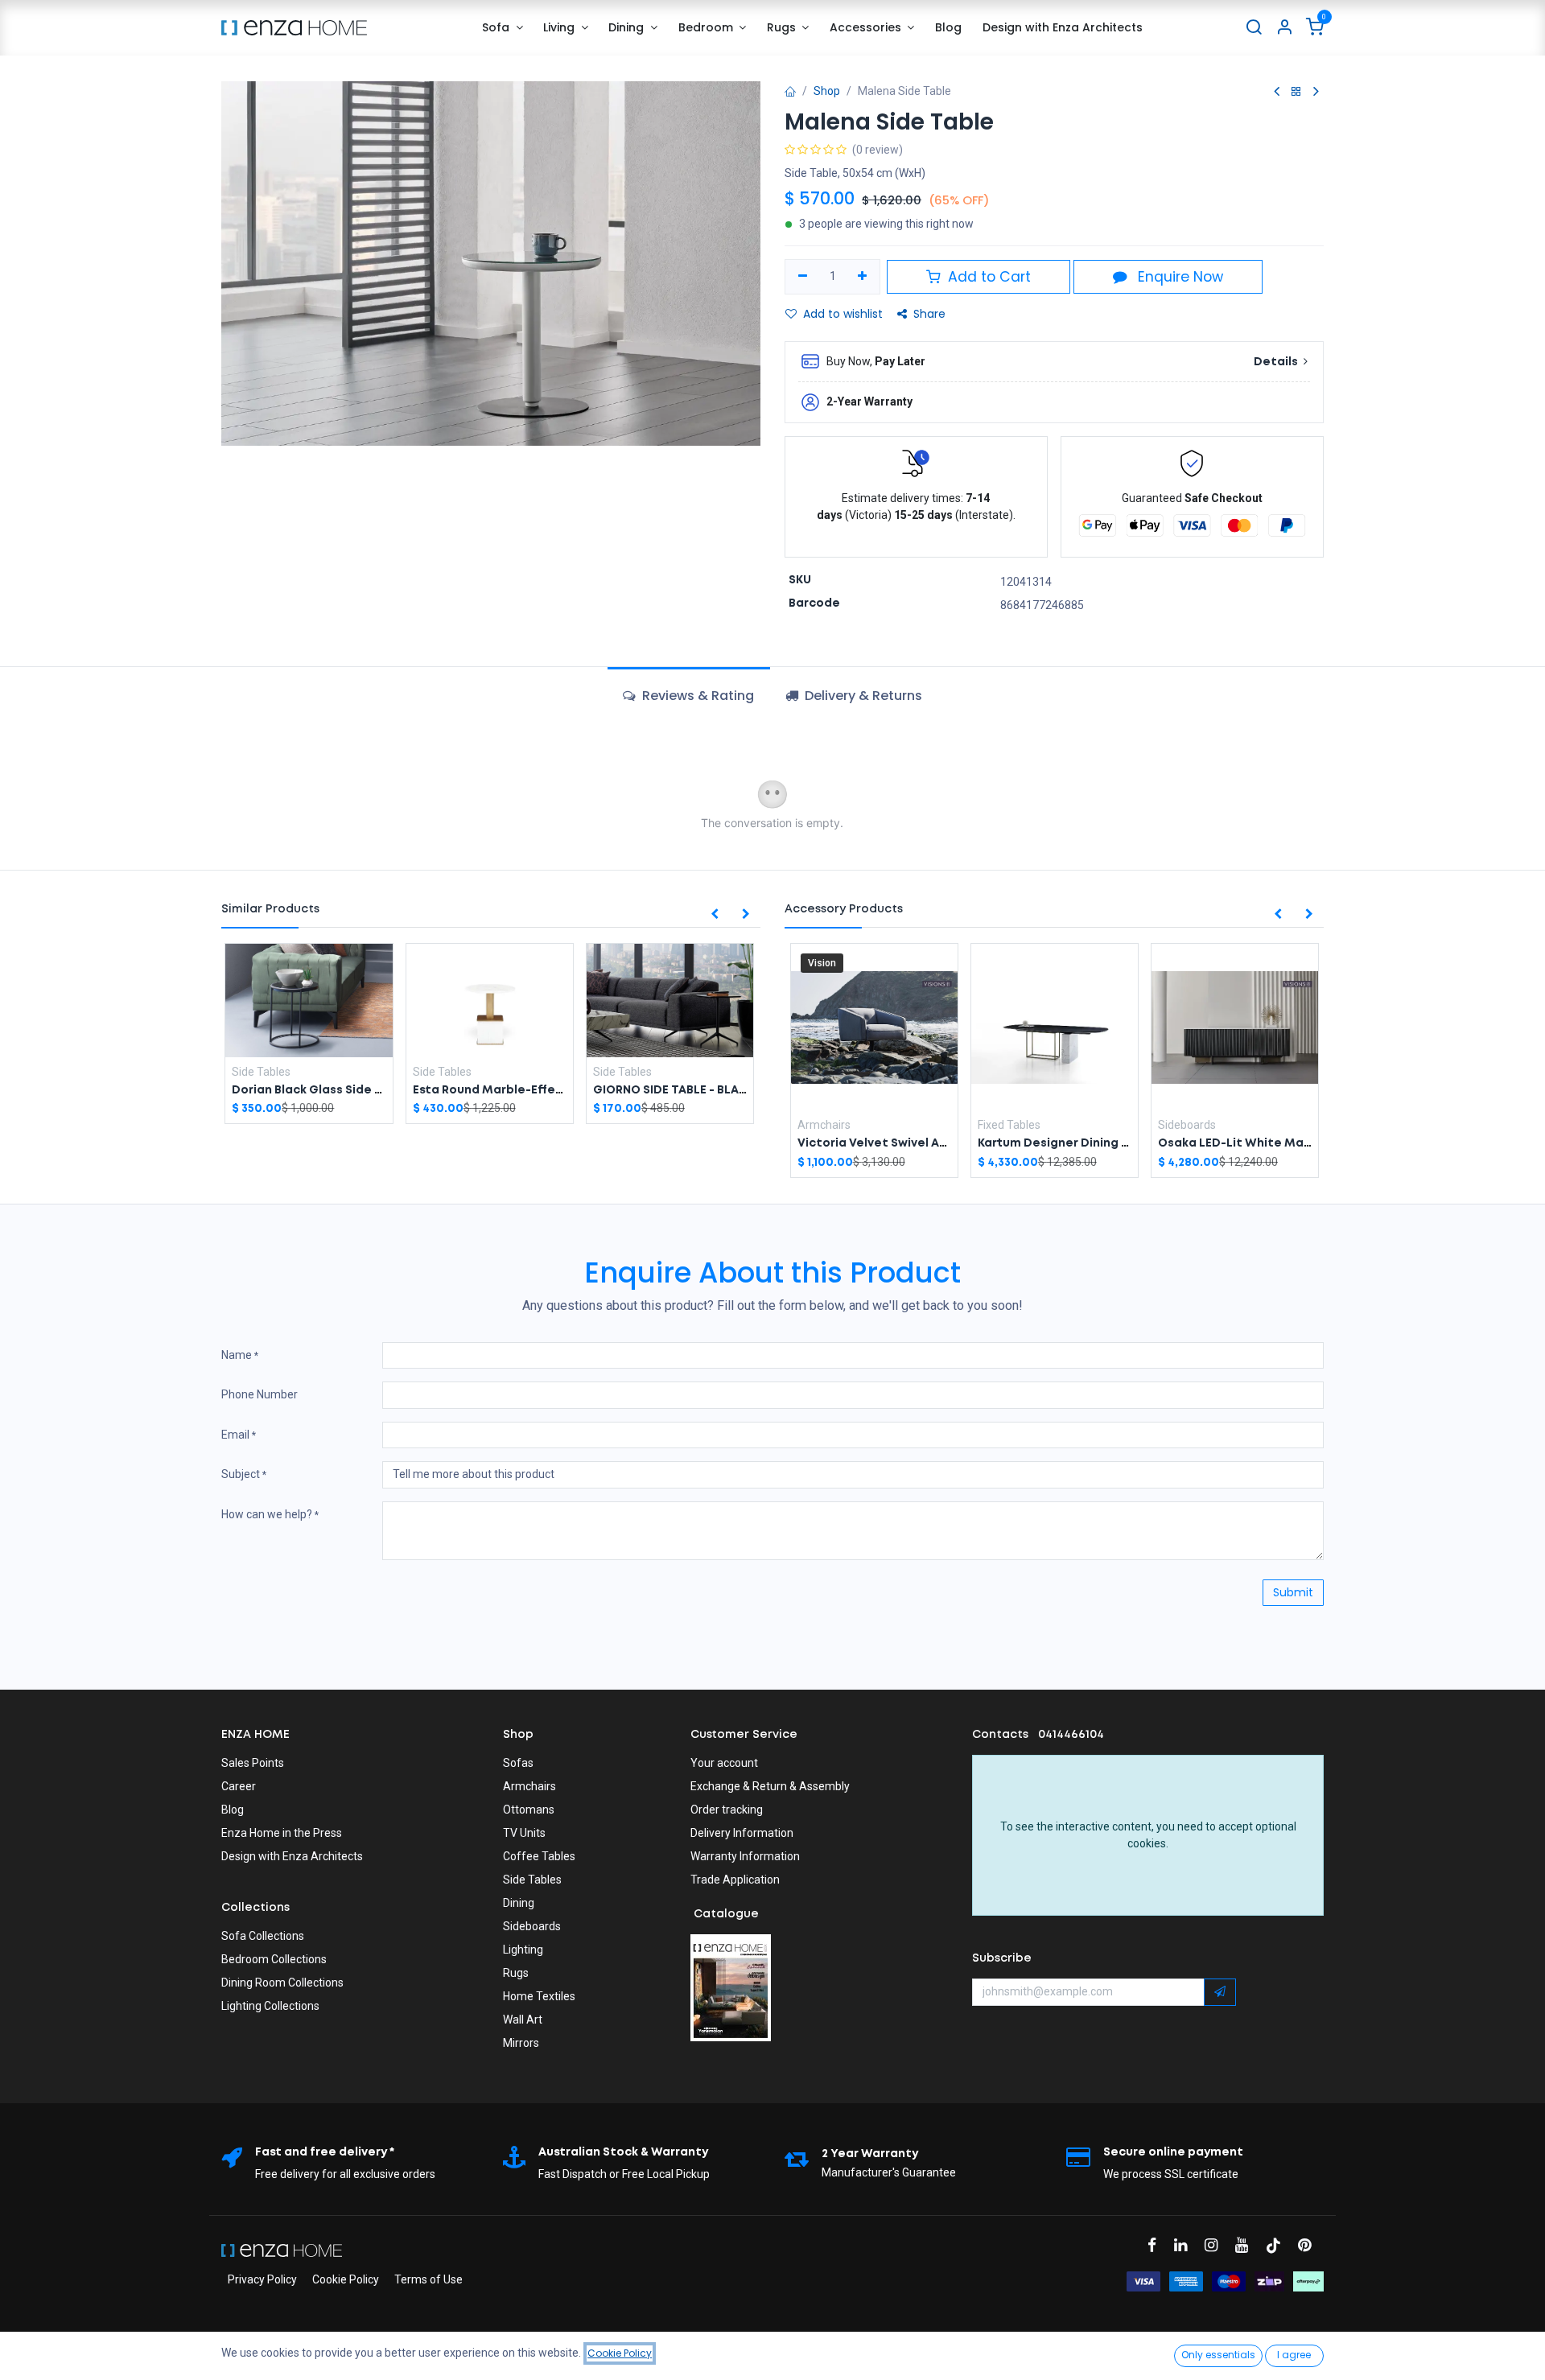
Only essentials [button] (1218, 2355)
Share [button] (929, 314)
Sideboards (532, 1926)
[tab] (854, 696)
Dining (519, 1903)
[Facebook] (1157, 2245)
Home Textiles (539, 1996)
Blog (233, 1810)
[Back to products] (1296, 92)
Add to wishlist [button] (843, 314)
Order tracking (727, 1810)
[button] (715, 915)
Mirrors (521, 2043)
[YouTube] (1247, 2245)
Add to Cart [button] (987, 277)
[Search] (1254, 28)
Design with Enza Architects (292, 1856)
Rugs (516, 1973)
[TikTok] (1279, 2245)
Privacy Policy (262, 2279)
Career (239, 1786)
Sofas (518, 1763)
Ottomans (529, 1810)
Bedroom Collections (274, 1959)
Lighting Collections (270, 2006)
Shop (827, 91)
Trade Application (735, 1880)
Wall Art (523, 2020)
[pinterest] (1310, 2245)
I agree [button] (1294, 2355)
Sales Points (253, 1763)
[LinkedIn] (1186, 2245)
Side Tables (532, 1880)
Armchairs (529, 1786)
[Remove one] (803, 277)
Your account (724, 1763)
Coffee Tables (539, 1856)
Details (1277, 362)
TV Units (524, 1833)
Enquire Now (1178, 277)
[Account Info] (1284, 28)
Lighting (523, 1950)
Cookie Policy (346, 2279)
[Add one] (863, 277)
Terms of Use (428, 2279)
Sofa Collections (263, 1936)
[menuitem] (502, 28)
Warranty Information (745, 1856)
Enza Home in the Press (282, 1833)
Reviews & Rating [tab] (696, 696)
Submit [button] (1293, 1592)
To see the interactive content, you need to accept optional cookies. (1148, 1835)
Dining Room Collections (282, 1983)
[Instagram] (1216, 2245)
